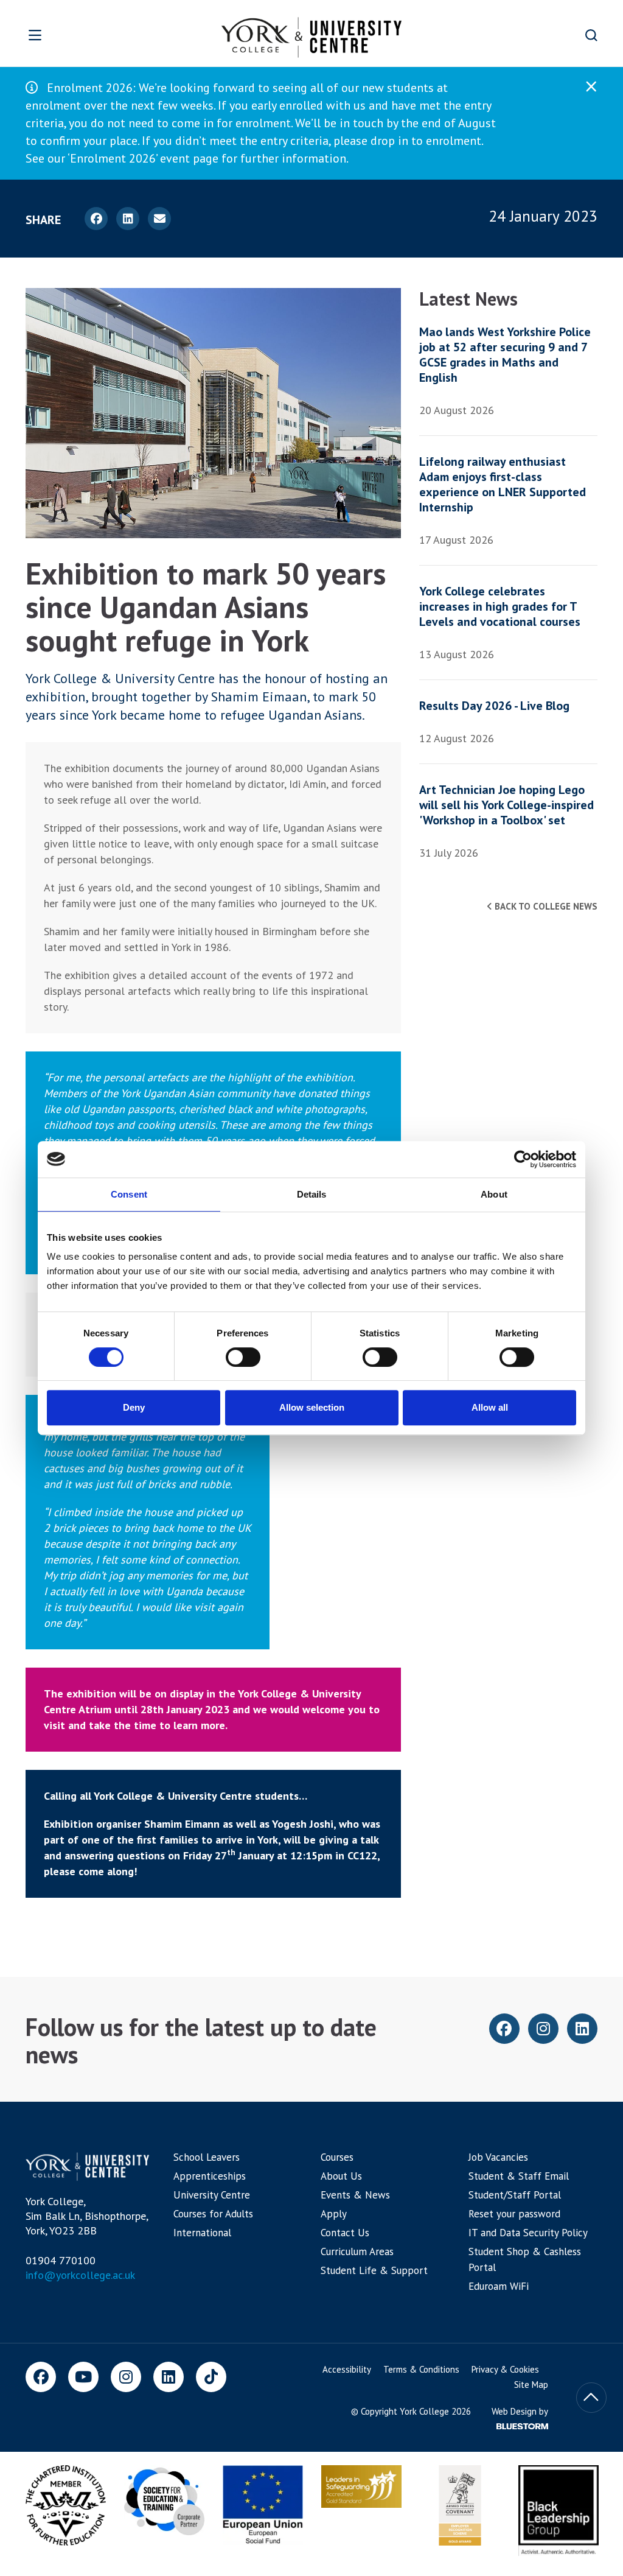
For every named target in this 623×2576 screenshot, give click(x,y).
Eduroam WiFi (499, 2286)
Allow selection (312, 1407)
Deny (134, 1407)
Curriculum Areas (357, 2251)
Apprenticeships (210, 2176)
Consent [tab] (129, 1194)
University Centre (212, 2195)
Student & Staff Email (519, 2176)
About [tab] (494, 1194)
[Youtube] (83, 2377)
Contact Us (345, 2233)
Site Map (531, 2385)
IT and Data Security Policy (528, 2233)
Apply (334, 2214)
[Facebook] (41, 2377)
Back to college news (545, 906)
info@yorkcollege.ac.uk (80, 2275)
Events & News (355, 2195)
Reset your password (514, 2214)
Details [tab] (312, 1194)
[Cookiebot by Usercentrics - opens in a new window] (523, 1159)
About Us (341, 2176)
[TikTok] (211, 2377)
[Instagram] (126, 2377)
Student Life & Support (374, 2270)
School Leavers (207, 2157)
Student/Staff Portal (515, 2195)
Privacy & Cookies (505, 2369)
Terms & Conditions (421, 2369)
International (202, 2233)
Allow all (490, 1407)
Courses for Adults (213, 2214)
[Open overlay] (66, 35)
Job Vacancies (498, 2157)
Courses (337, 2157)
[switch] (243, 1357)
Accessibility (347, 2369)
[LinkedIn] (169, 2377)
